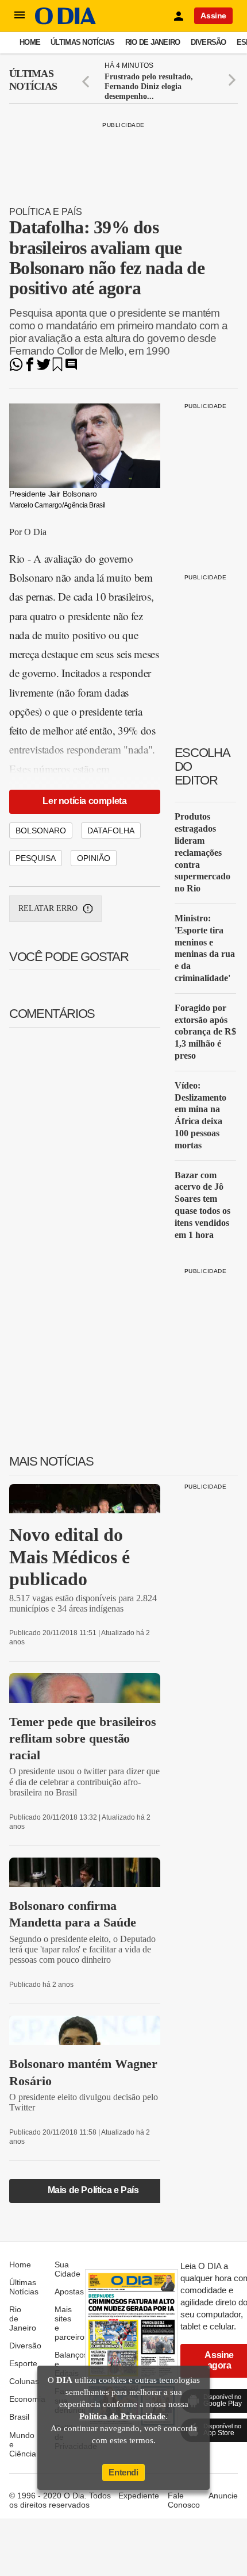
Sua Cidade (67, 2269)
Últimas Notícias (82, 42)
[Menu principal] (20, 16)
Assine (213, 16)
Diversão (209, 42)
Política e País (46, 212)
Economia (27, 2399)
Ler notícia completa (84, 801)
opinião (94, 858)
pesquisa (36, 858)
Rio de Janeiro (153, 42)
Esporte (23, 2363)
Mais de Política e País (93, 2190)
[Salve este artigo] (57, 368)
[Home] (65, 22)
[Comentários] (71, 368)
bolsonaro (41, 831)
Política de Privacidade (122, 2416)
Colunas (24, 2381)
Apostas (69, 2292)
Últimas (33, 80)
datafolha (111, 831)
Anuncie (223, 2496)
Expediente (139, 2496)
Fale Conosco (184, 2500)
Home (30, 42)
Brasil (19, 2417)
